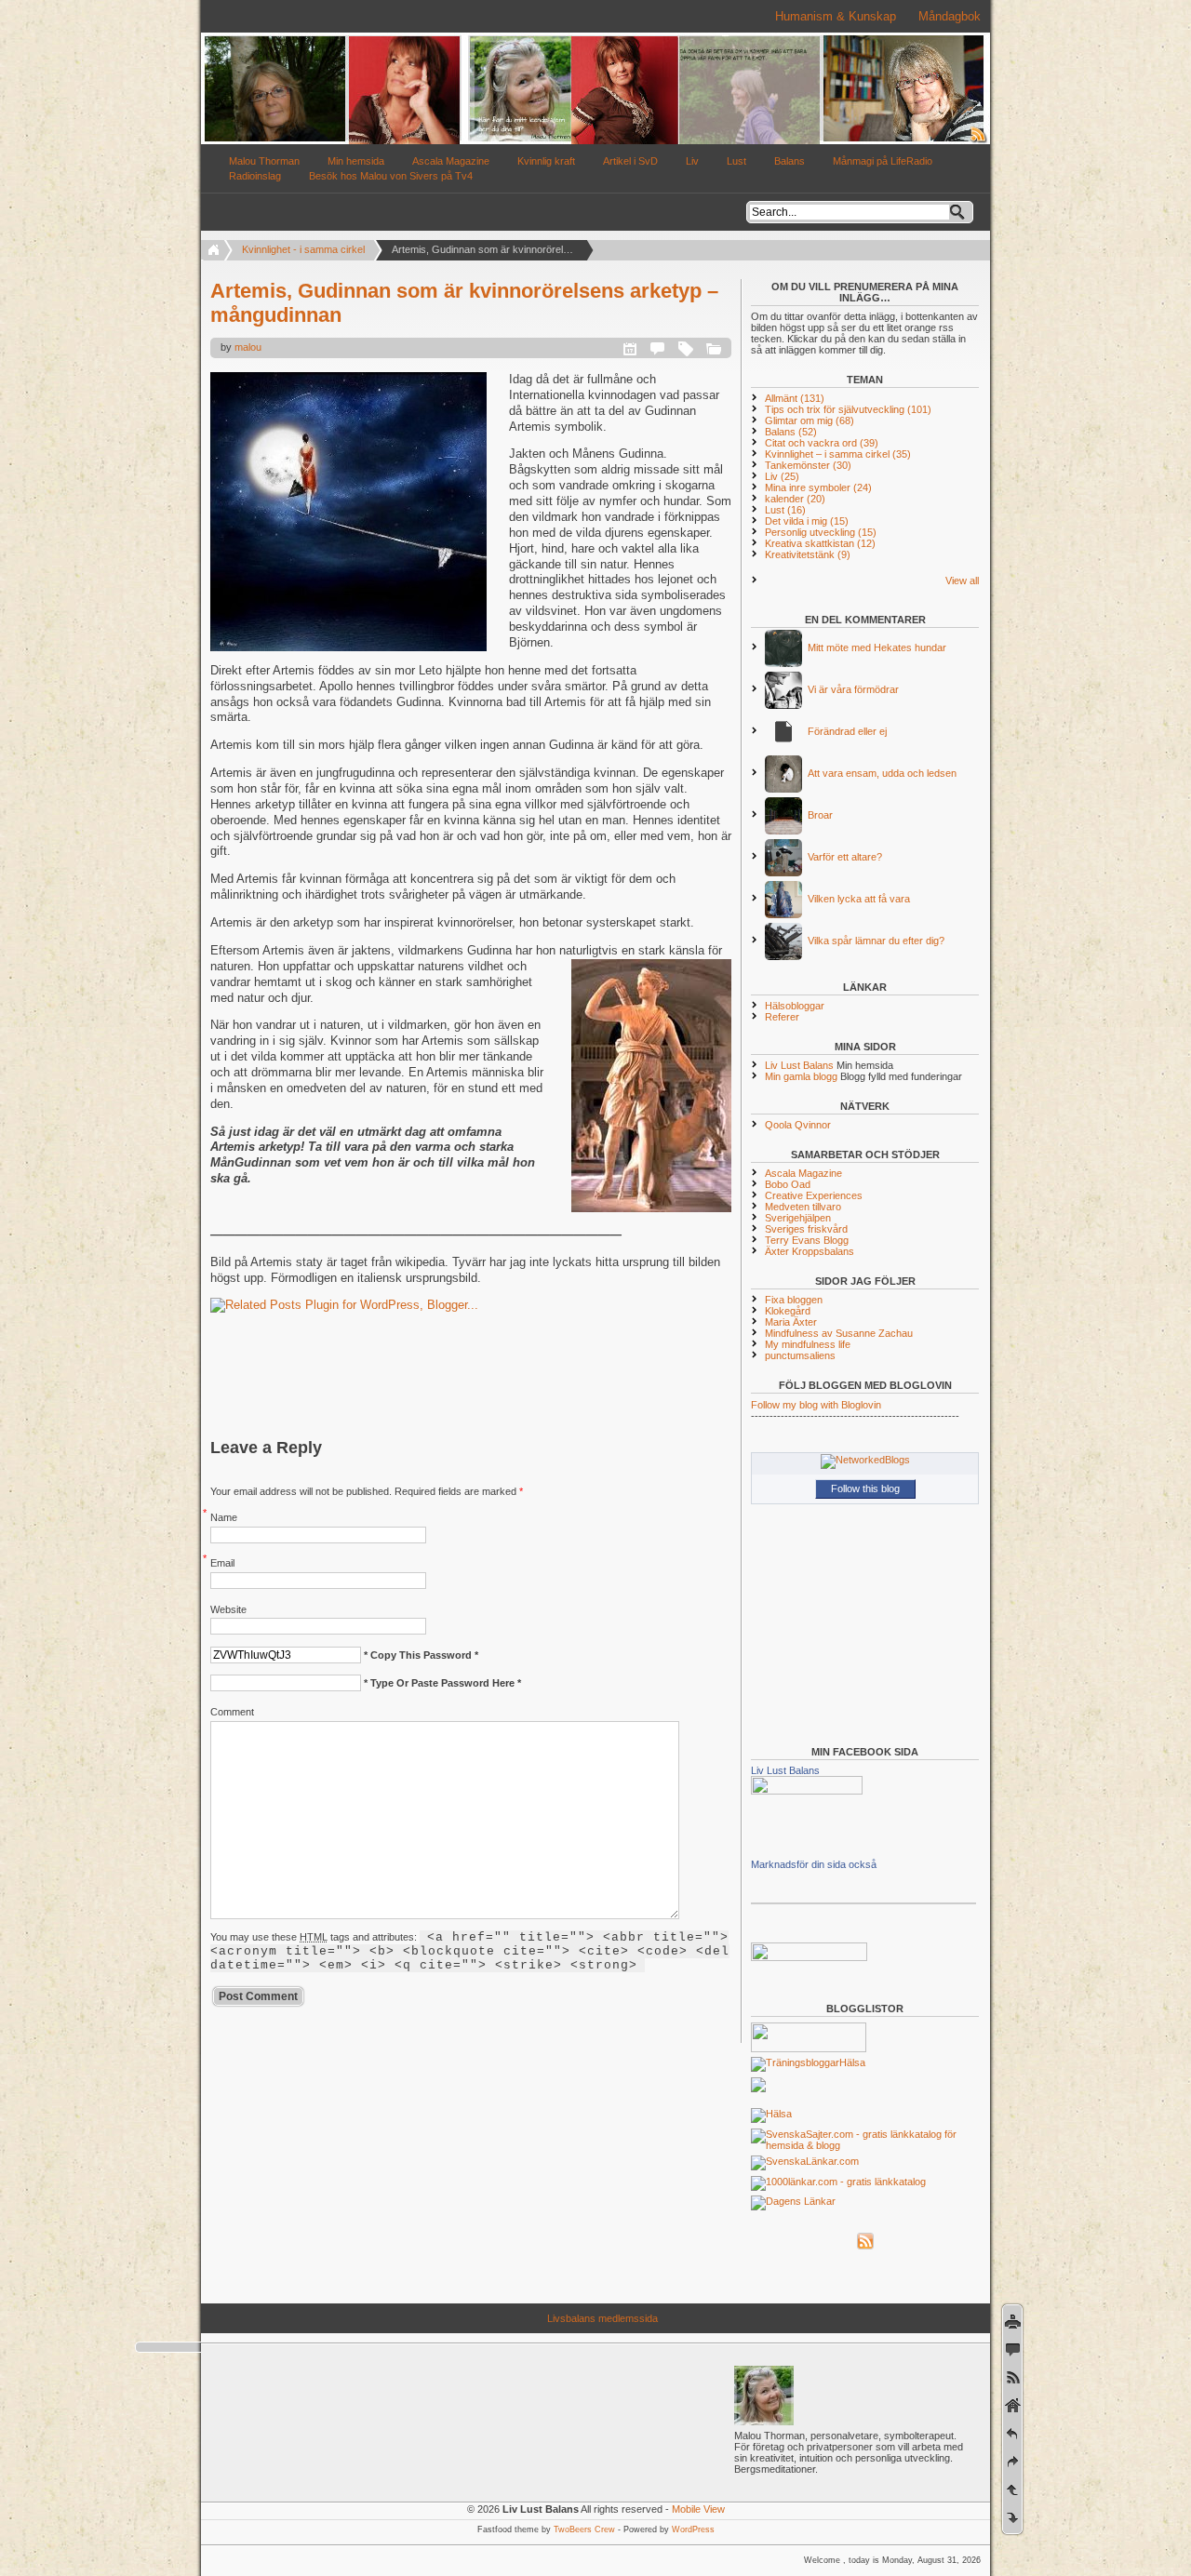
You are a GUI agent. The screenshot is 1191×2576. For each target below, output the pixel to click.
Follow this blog (865, 1488)
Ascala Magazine (451, 161)
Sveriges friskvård (806, 1229)
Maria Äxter (791, 1322)
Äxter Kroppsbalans (810, 1251)
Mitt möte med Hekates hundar (877, 647)
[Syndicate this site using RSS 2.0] (979, 140)
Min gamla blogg (801, 1076)
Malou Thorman (264, 161)
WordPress (693, 2529)
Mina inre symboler (818, 487)
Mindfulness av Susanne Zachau (839, 1333)
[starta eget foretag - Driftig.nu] (809, 1957)
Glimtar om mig (810, 420)
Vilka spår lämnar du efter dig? (876, 941)
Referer (782, 1017)
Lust (736, 161)
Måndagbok (950, 16)
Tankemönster (808, 465)
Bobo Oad (788, 1184)
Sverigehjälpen (798, 1218)
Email (222, 1563)
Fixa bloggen (794, 1300)
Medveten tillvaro (803, 1207)
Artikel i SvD (630, 161)
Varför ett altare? (845, 857)
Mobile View (698, 2509)
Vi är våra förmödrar (853, 689)
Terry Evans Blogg (807, 1240)
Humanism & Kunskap (836, 16)
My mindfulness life (808, 1344)
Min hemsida (356, 161)
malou (248, 347)
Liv (692, 161)
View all (962, 581)
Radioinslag (255, 176)
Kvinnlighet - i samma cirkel (303, 249)
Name (224, 1517)
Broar (820, 815)
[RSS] (865, 2246)
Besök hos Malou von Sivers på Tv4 (391, 176)
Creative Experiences (814, 1195)
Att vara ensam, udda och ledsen (882, 773)
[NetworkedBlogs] (865, 1460)
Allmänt (795, 398)
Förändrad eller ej (847, 731)
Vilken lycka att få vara (859, 899)
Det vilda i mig (807, 521)
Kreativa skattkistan (820, 543)
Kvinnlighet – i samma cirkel (838, 454)
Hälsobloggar (795, 1006)
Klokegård (788, 1311)
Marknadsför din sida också (814, 1864)
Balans (790, 161)
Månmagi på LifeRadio (883, 161)
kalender (795, 499)
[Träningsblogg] (795, 2062)
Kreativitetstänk (808, 554)
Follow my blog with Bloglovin (816, 1405)
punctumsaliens (800, 1355)
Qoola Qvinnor (798, 1125)
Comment (232, 1712)
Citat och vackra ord (822, 443)
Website (228, 1609)
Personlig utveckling (821, 532)
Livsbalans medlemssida (602, 2318)
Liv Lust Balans (799, 1065)
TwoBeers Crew (584, 2529)
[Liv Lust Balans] (807, 1791)
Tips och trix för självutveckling (848, 409)
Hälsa (852, 2062)
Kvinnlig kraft (546, 161)
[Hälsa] (771, 2114)
